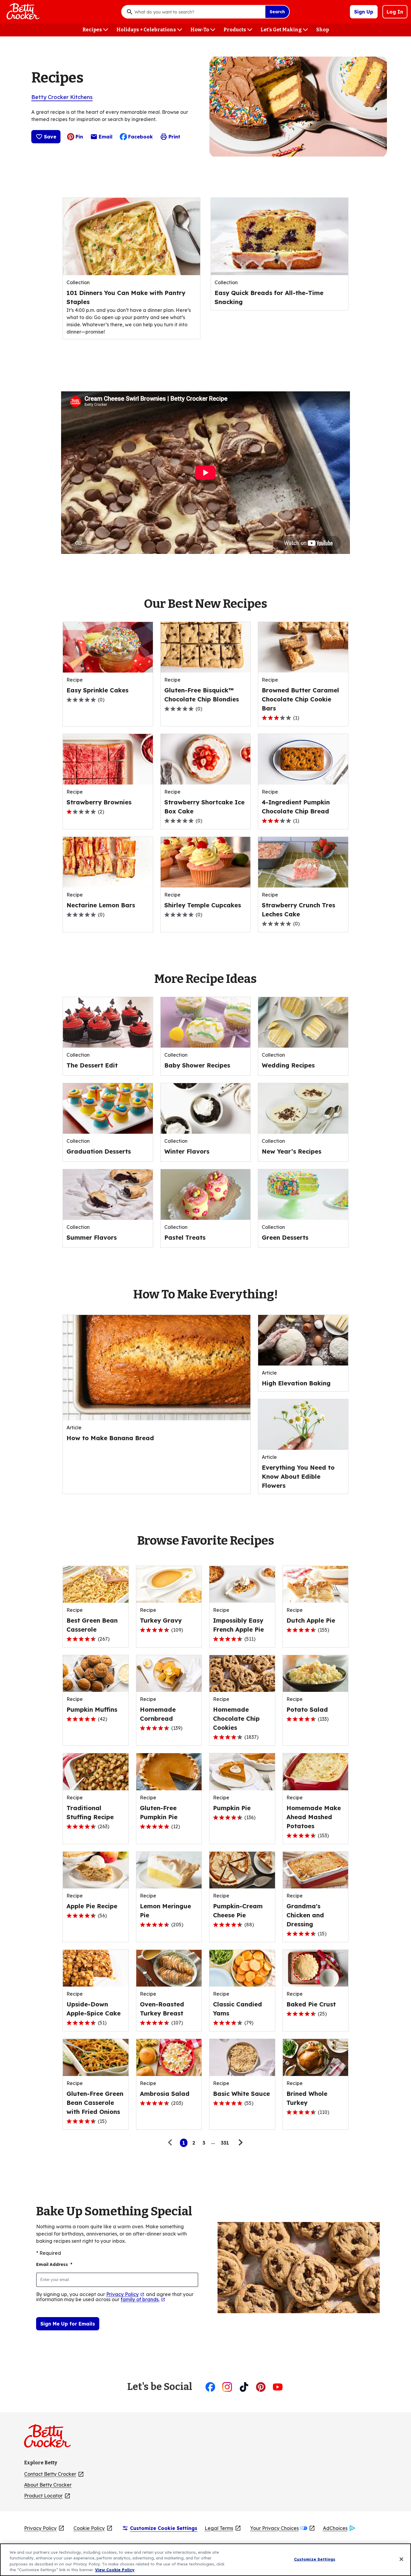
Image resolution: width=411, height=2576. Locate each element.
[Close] (401, 2559)
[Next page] (240, 2143)
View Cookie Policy (115, 2570)
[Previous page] (172, 2143)
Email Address (54, 2264)
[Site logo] (50, 2438)
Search (277, 12)
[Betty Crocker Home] (22, 12)
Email (106, 138)
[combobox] (198, 12)
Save (50, 137)
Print (174, 137)
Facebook (141, 137)
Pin (79, 137)
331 (225, 2143)
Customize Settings (315, 2559)
